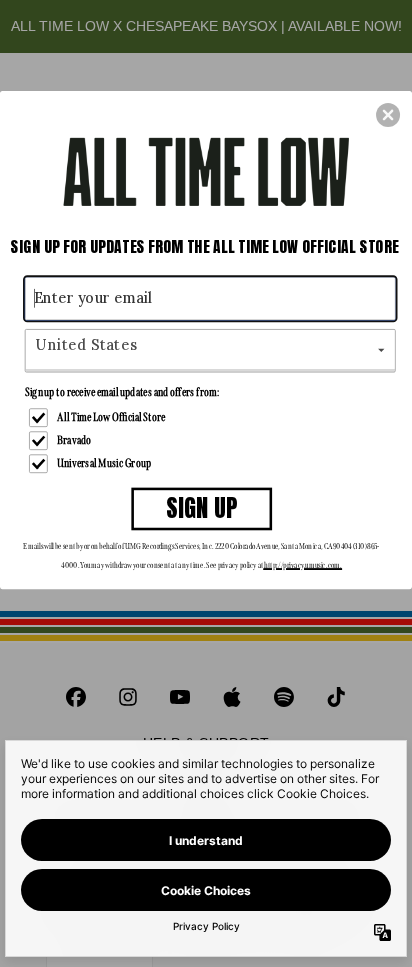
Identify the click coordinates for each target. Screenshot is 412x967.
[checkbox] (212, 417)
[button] (388, 115)
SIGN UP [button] (201, 508)
